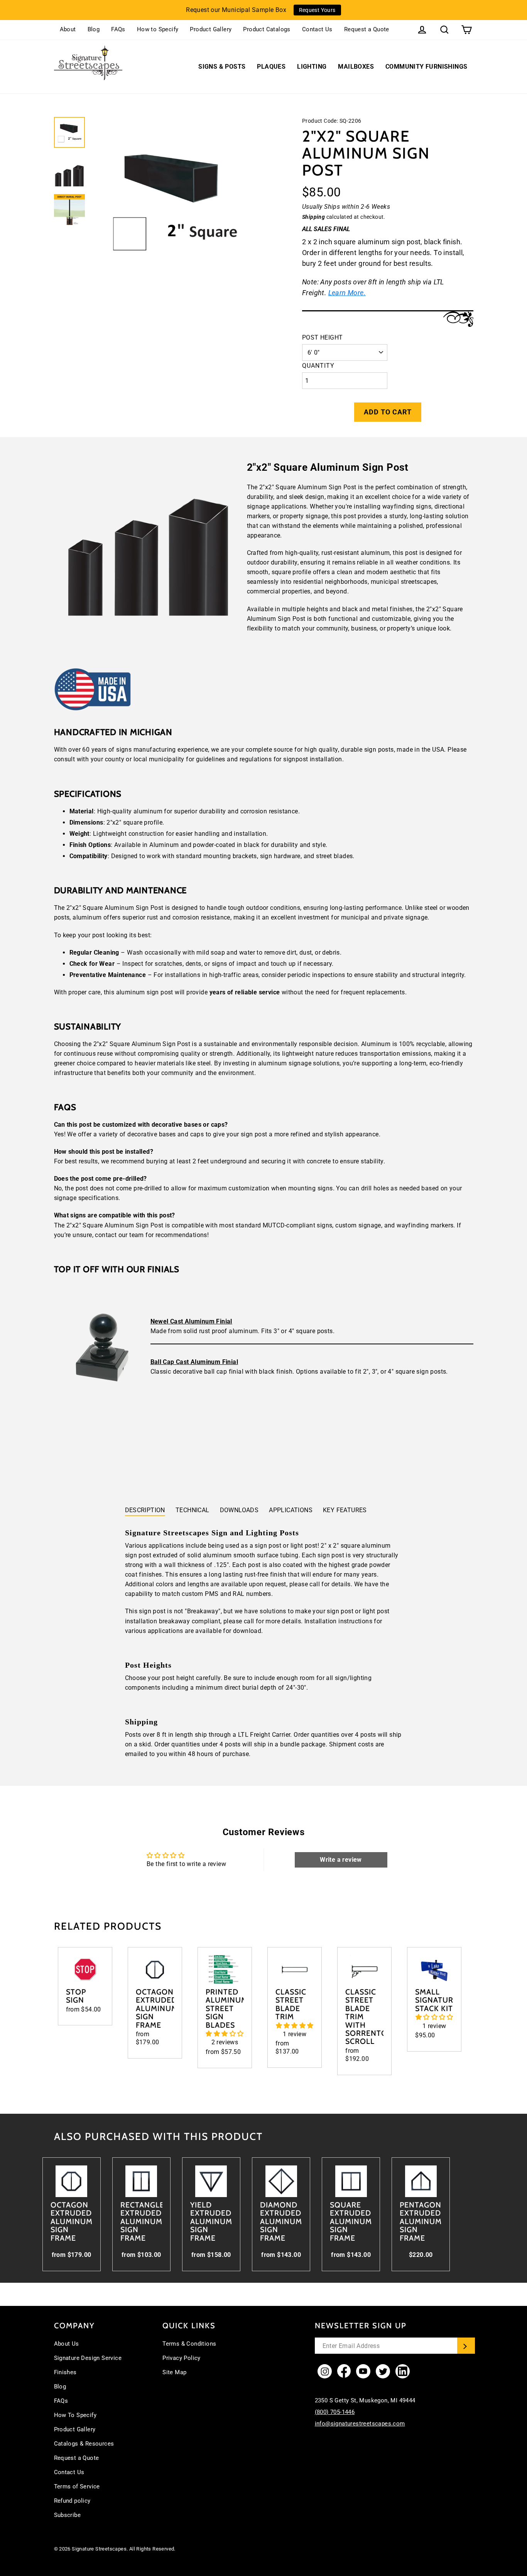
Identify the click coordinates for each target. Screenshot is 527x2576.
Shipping (313, 217)
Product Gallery (211, 29)
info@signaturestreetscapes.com (360, 2424)
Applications (291, 1510)
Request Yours (317, 10)
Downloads (239, 1510)
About (68, 29)
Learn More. (347, 293)
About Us (67, 2344)
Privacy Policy (182, 2358)
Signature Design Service (88, 2358)
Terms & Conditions (189, 2344)
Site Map (174, 2372)
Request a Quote (367, 29)
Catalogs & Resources (84, 2444)
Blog (94, 29)
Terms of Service (77, 2486)
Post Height (322, 337)
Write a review (341, 1860)
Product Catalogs (267, 29)
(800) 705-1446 (335, 2412)
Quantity (318, 366)
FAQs (118, 29)
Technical (193, 1510)
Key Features (345, 1510)
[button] (225, 2034)
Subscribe (68, 2515)
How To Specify (75, 2415)
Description (145, 1510)
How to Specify (158, 29)
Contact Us (317, 29)
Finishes (65, 2372)
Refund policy (72, 2501)
